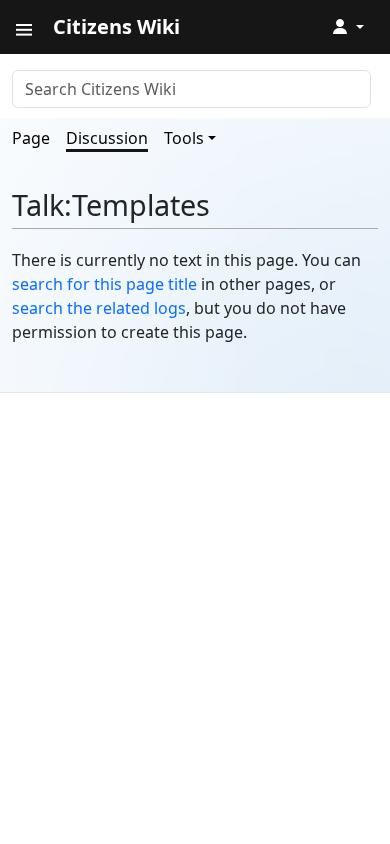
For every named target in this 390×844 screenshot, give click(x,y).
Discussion (107, 138)
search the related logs (99, 308)
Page (31, 138)
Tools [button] (184, 138)
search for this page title (104, 284)
